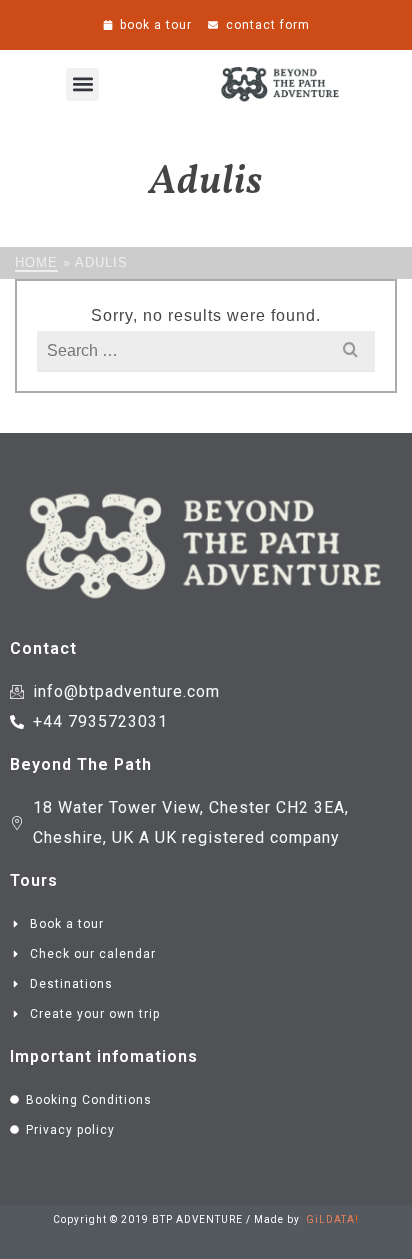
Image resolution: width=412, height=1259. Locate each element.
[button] (82, 84)
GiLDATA (330, 1219)
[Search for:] (206, 350)
